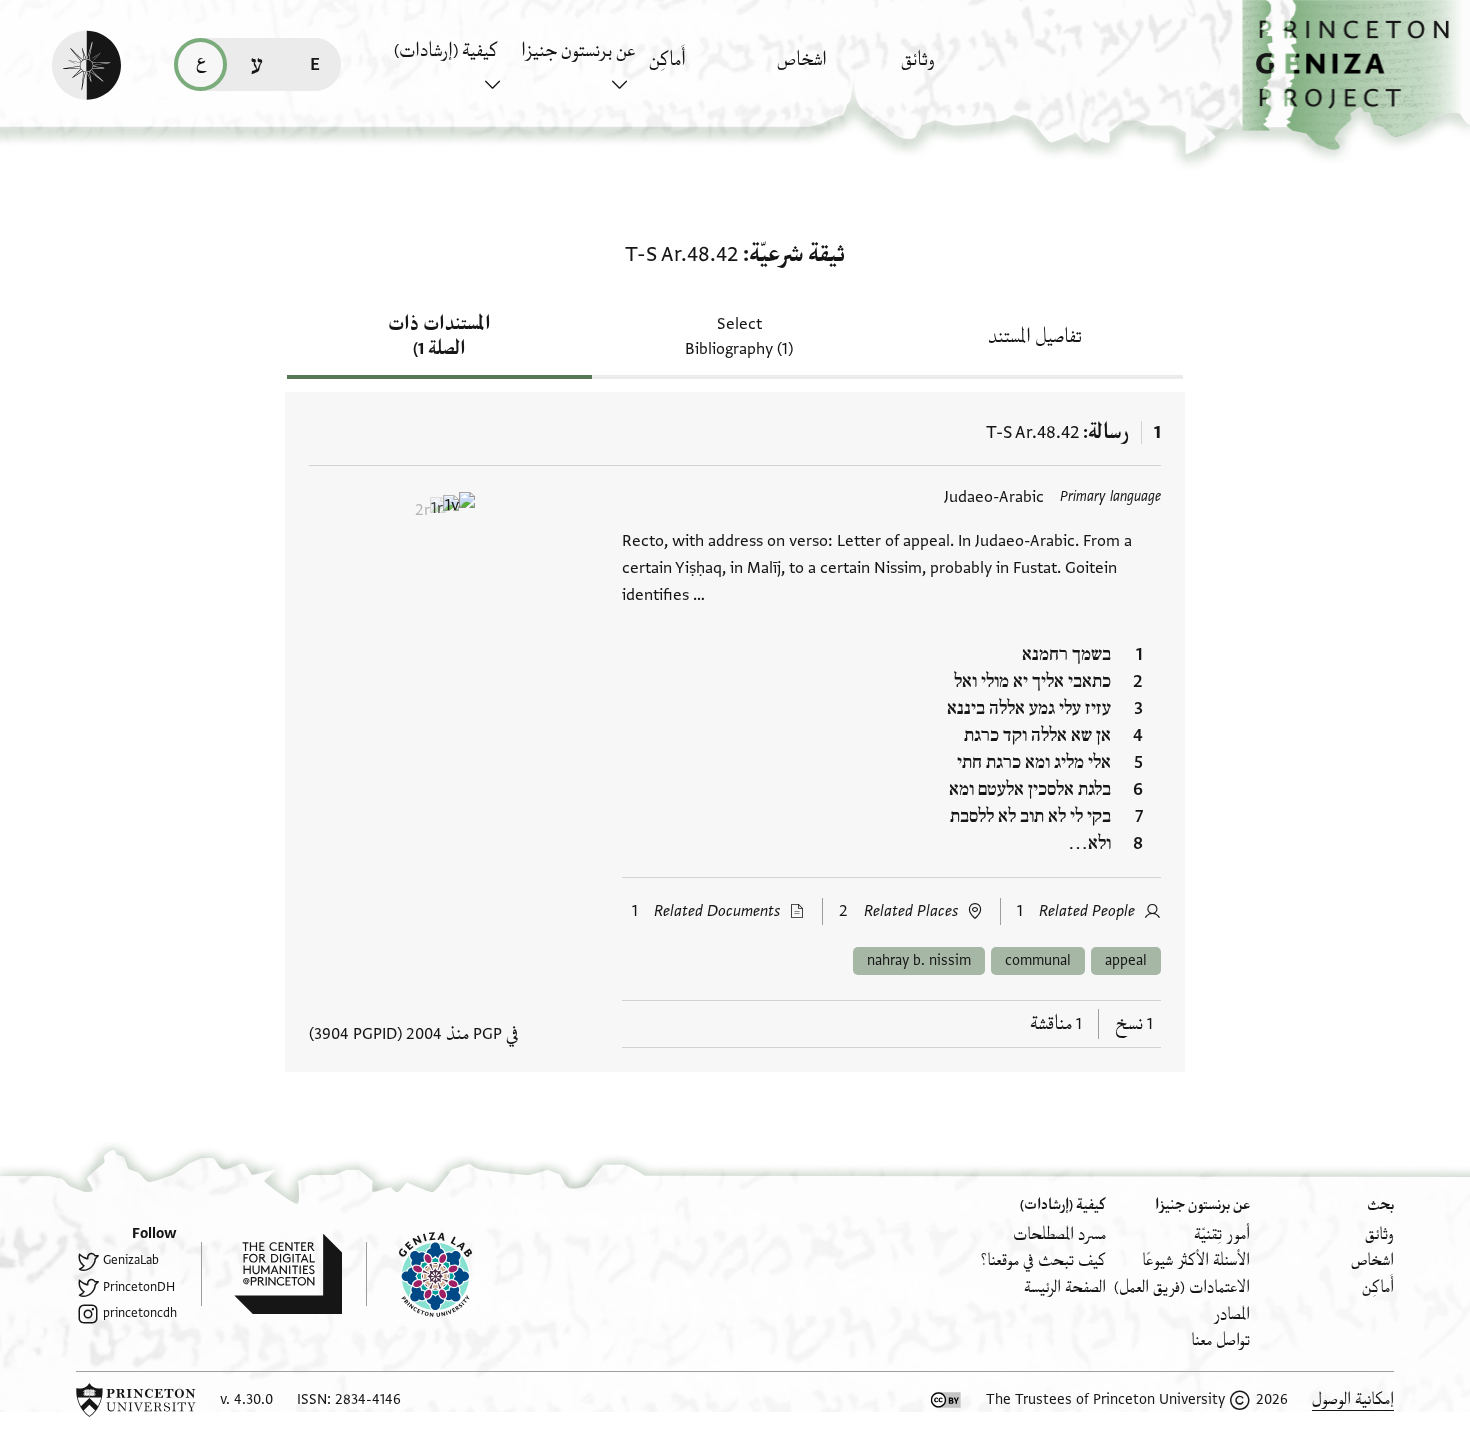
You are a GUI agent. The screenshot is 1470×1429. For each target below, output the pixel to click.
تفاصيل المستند (1035, 337)
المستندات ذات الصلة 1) (439, 336)
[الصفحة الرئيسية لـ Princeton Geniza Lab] (419, 1274)
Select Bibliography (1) (739, 336)
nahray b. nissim (919, 960)
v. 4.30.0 (246, 1399)
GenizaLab (131, 1260)
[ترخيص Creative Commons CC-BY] (946, 1400)
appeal (1126, 960)
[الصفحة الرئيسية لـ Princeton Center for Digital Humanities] (271, 1274)
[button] (1356, 75)
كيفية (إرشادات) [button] (446, 51)
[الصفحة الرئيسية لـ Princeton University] (136, 1400)
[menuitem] (959, 69)
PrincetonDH (139, 1287)
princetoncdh (140, 1313)
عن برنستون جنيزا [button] (578, 51)
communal (1038, 960)
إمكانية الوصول (1353, 1399)
